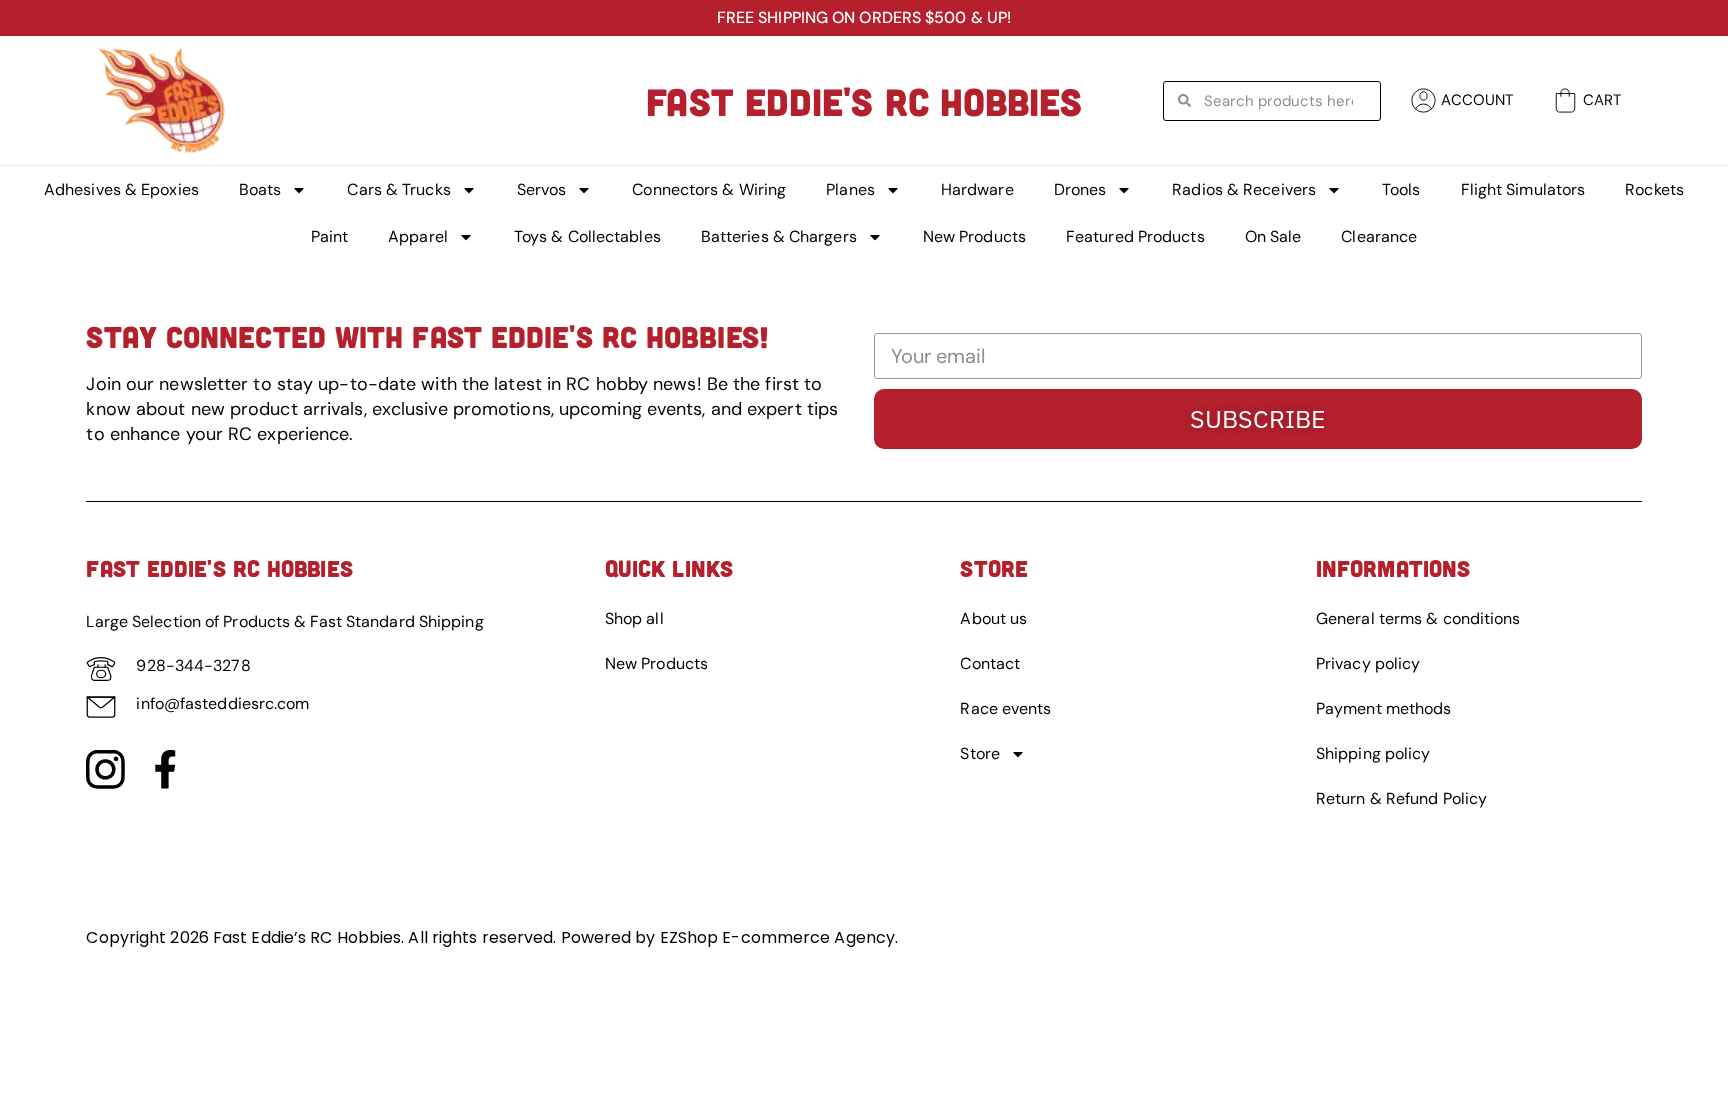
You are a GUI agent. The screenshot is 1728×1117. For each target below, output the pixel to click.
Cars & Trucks (398, 189)
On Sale (1273, 236)
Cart (1602, 100)
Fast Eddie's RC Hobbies (863, 101)
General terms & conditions (1418, 618)
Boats (260, 189)
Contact (990, 663)
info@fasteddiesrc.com (222, 703)
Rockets (1654, 189)
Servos (542, 189)
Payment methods (1384, 708)
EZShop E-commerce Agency (777, 937)
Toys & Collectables (587, 236)
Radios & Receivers (1244, 189)
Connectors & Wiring (709, 189)
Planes (850, 189)
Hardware (977, 189)
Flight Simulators (1523, 189)
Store (980, 753)
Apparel (418, 236)
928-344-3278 (193, 665)
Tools (1401, 189)
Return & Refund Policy (1401, 798)
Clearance (1379, 236)
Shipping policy (1373, 753)
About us (993, 618)
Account (1477, 100)
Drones (1080, 189)
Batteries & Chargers (779, 236)
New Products (974, 236)
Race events (1005, 708)
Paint (330, 236)
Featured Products (1135, 236)
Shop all (634, 618)
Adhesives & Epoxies (121, 189)
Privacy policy (1368, 663)
